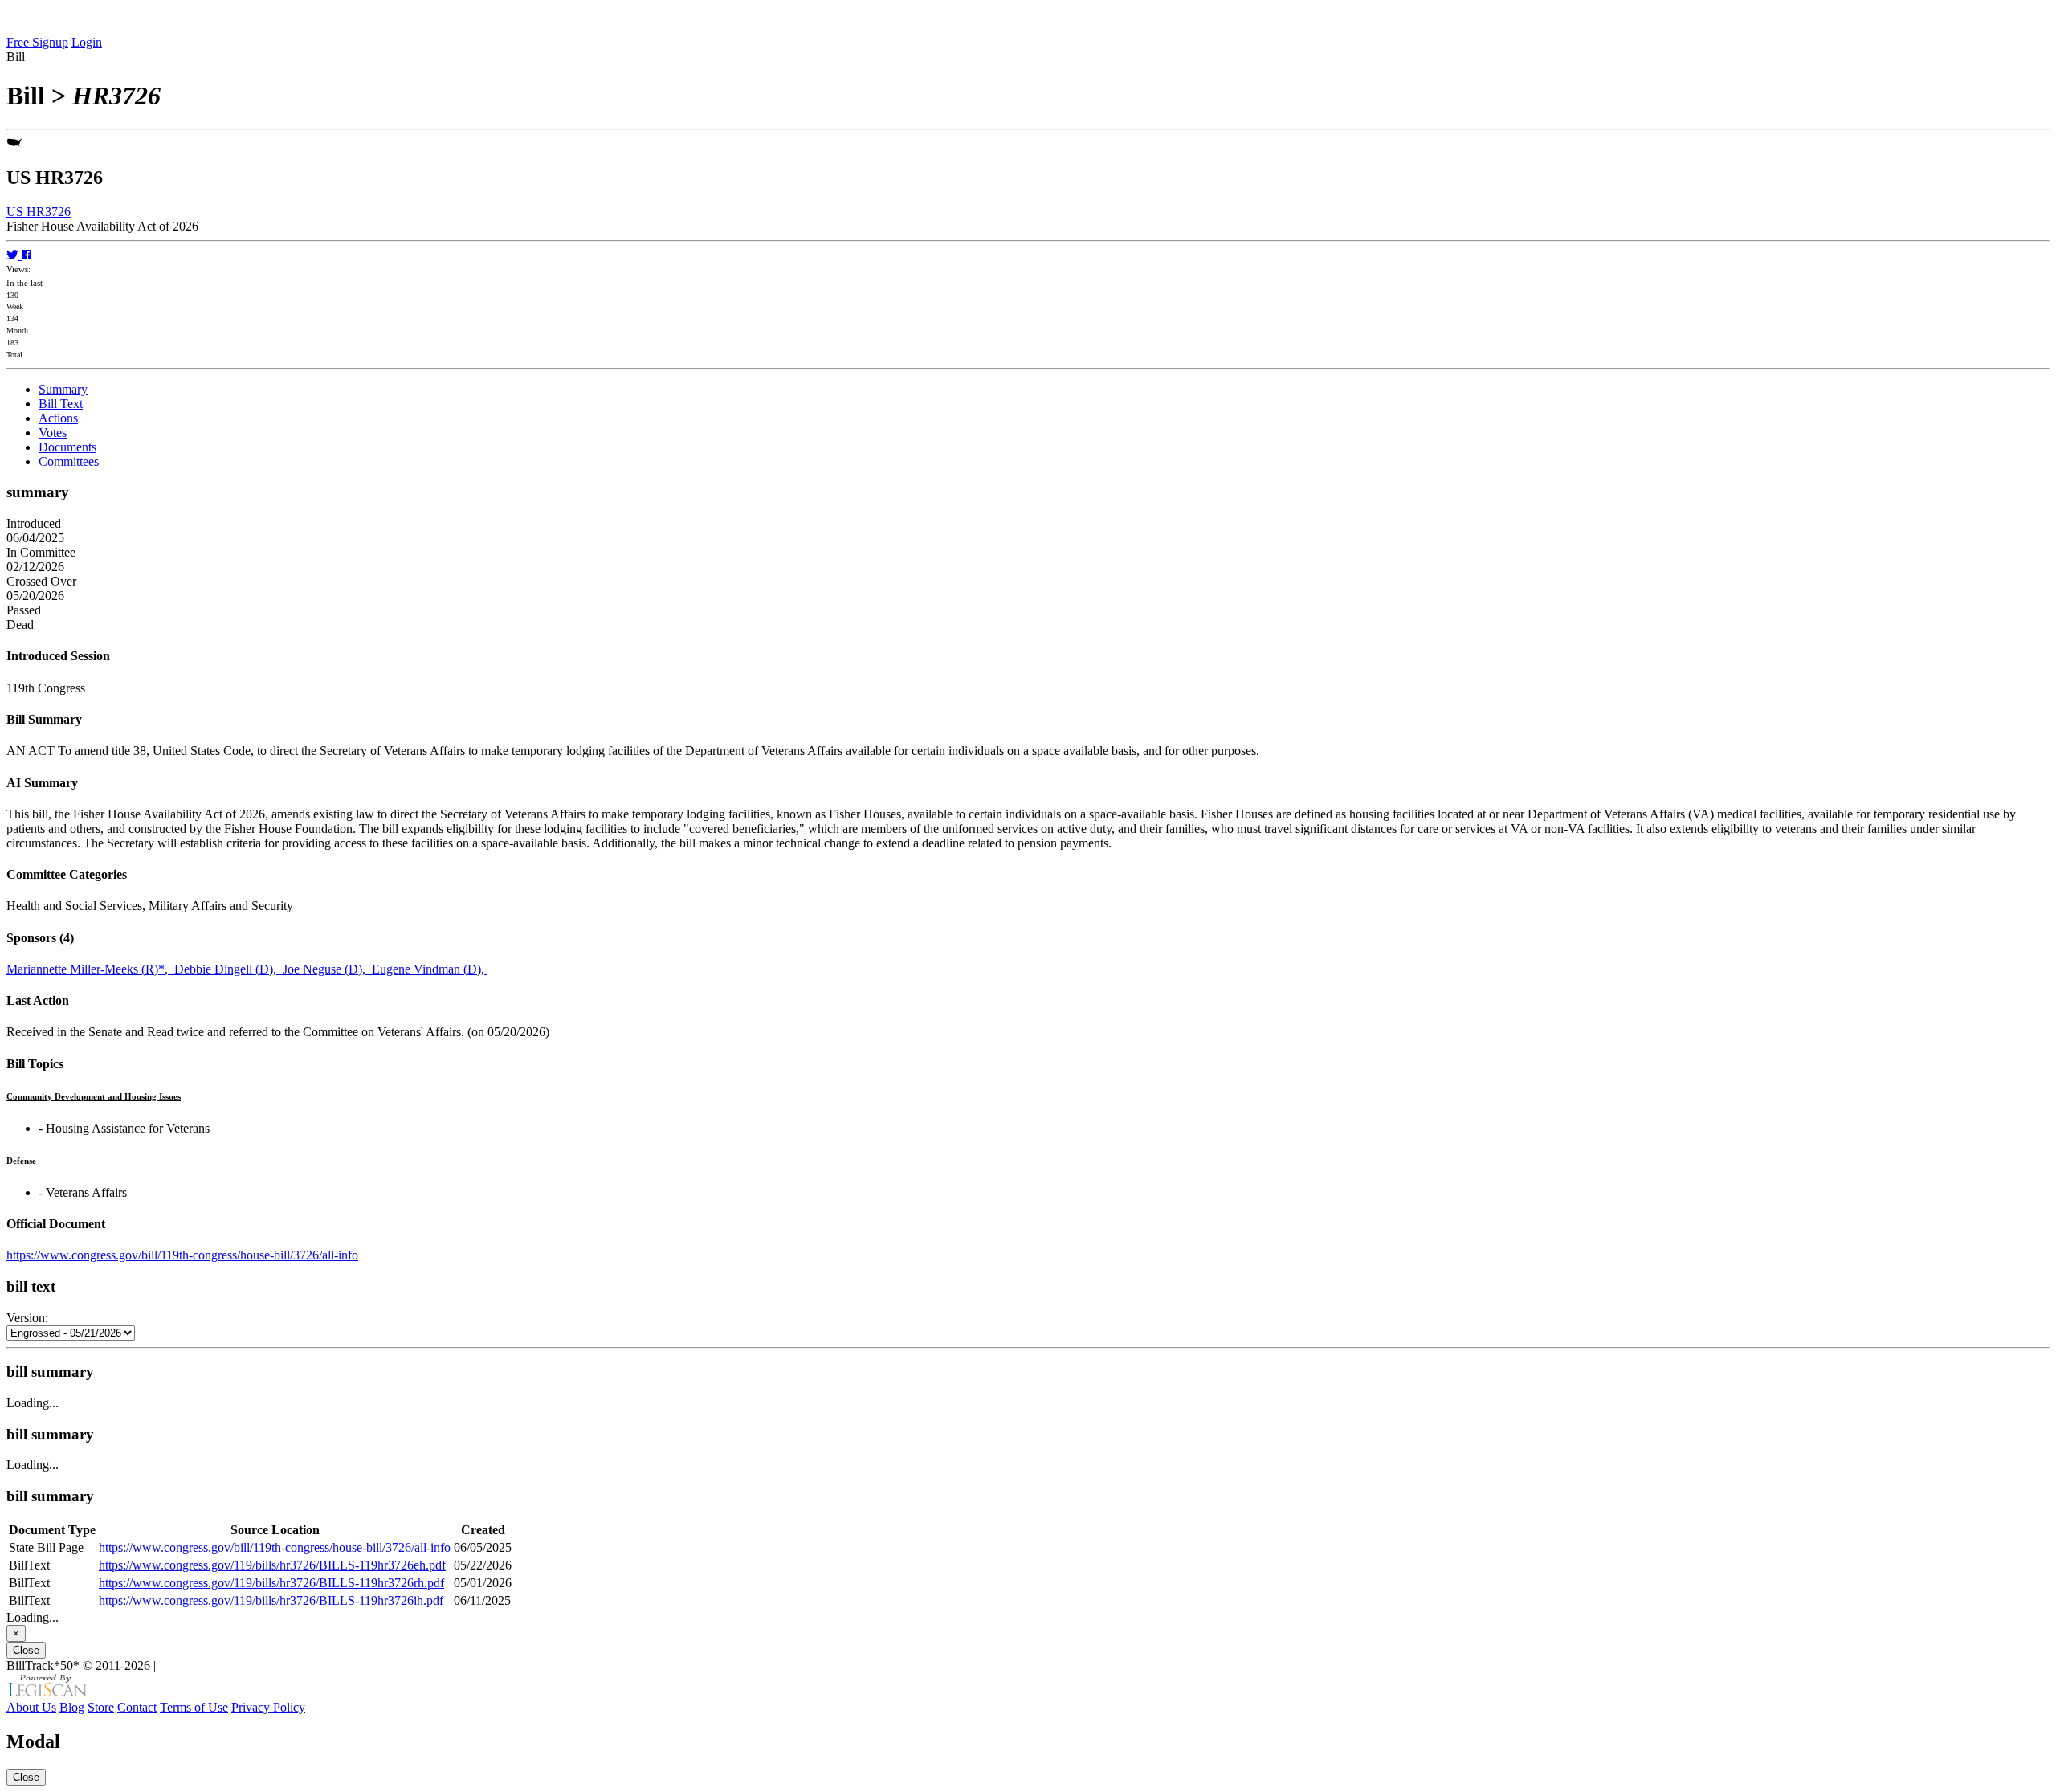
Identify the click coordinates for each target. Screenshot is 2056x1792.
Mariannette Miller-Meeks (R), (90, 969)
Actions (58, 418)
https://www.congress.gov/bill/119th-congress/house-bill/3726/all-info (182, 1255)
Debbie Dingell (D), (228, 969)
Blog (72, 1707)
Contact (137, 1707)
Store (101, 1707)
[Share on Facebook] (27, 255)
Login (87, 42)
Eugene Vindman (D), (430, 969)
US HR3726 (39, 212)
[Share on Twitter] (14, 255)
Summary (63, 389)
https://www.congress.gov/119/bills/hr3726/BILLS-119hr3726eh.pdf (272, 1565)
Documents (67, 447)
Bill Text (61, 404)
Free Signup (37, 42)
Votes (53, 433)
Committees (69, 461)
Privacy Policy (268, 1707)
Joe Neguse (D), (327, 969)
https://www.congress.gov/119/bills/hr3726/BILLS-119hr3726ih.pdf (271, 1600)
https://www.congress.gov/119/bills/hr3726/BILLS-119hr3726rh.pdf (271, 1583)
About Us (31, 1707)
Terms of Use (194, 1707)
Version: (27, 1318)
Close (26, 1650)
